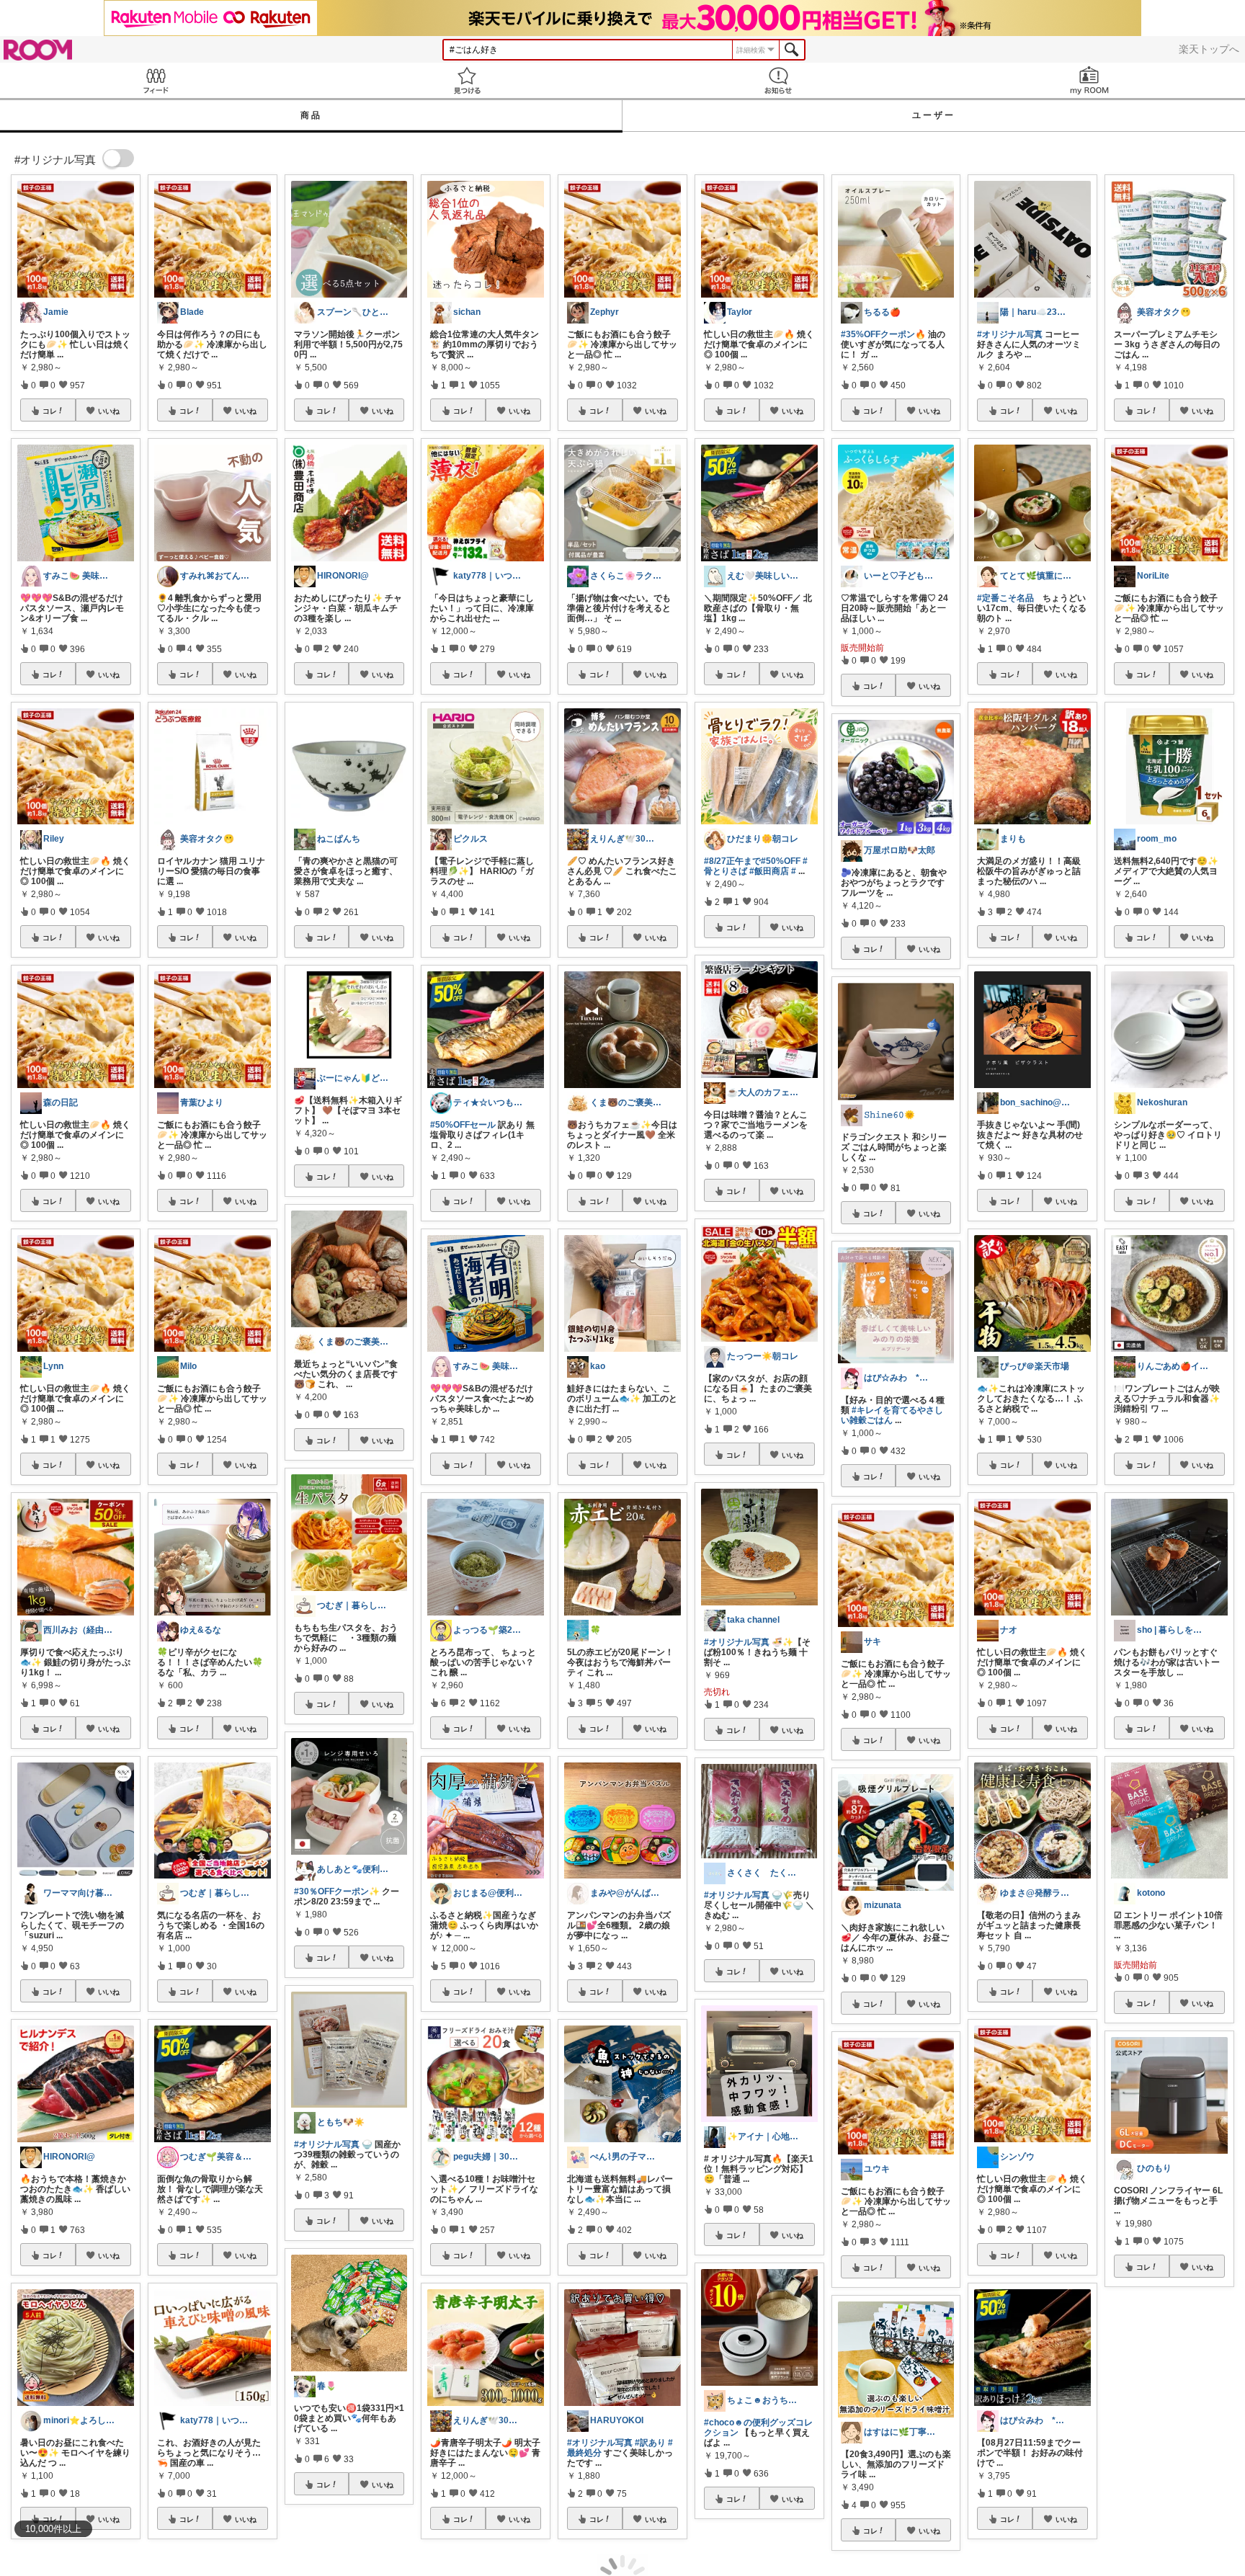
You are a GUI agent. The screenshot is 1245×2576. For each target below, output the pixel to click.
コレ (50, 411)
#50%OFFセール (463, 1125)
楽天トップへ (1209, 49)
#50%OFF (781, 861)
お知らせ (778, 80)
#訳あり (650, 2443)
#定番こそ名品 (1005, 598)
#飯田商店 (769, 871)
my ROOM (1089, 80)
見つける (467, 80)
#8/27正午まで (732, 861)
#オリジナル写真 (327, 2144)
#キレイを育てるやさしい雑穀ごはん (892, 1415)
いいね (109, 411)
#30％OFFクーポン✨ (337, 1891)
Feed (156, 80)
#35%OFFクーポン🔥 (883, 334)
